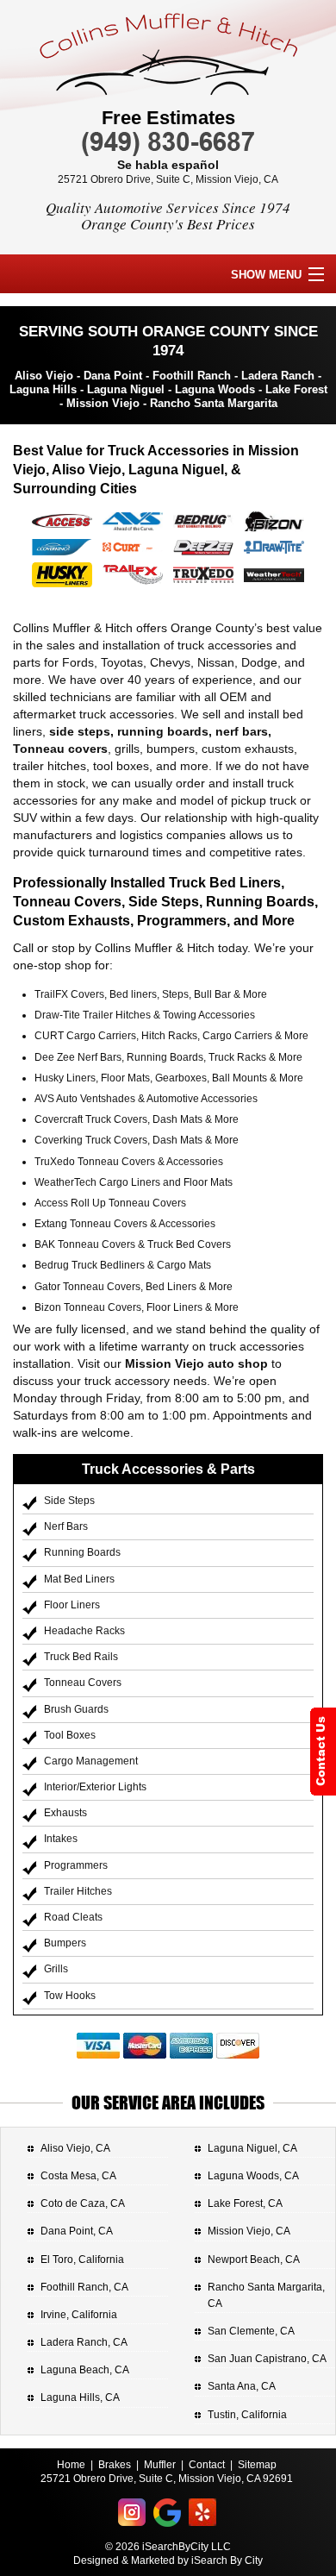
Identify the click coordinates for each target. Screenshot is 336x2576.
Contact (207, 2465)
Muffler (160, 2465)
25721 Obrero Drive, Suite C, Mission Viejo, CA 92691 (167, 2479)
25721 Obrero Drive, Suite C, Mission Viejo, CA (168, 179)
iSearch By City (227, 2560)
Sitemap (257, 2465)
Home (71, 2465)
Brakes (115, 2465)
